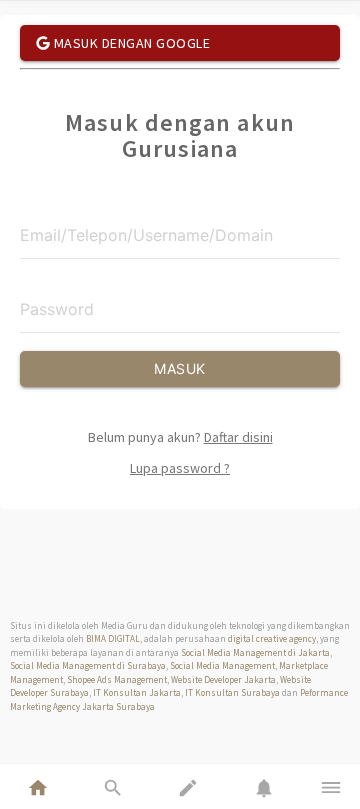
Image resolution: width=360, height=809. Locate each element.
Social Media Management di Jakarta (255, 652)
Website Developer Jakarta (223, 679)
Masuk (180, 368)
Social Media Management (222, 665)
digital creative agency (272, 638)
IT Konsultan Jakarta (137, 692)
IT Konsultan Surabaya (232, 692)
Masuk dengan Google (130, 43)
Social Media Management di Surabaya (88, 665)
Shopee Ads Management (117, 679)
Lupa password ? (180, 468)
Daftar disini (238, 437)
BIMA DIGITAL (113, 638)
